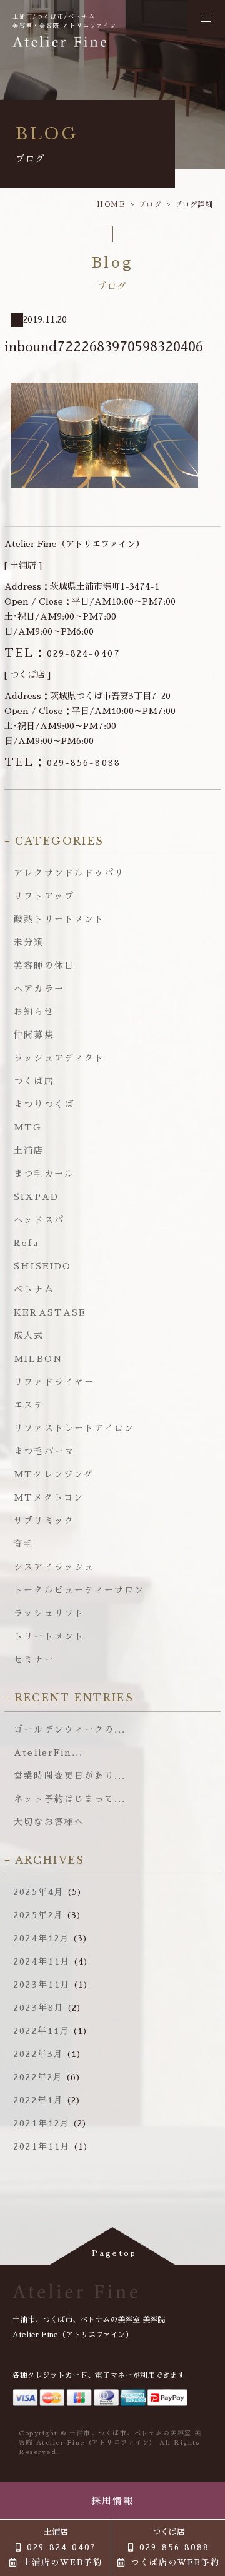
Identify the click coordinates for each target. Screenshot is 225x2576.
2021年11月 (42, 2146)
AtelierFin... (48, 1753)
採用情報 (113, 2501)
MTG (28, 1127)
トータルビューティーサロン (79, 1590)
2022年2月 (38, 2077)
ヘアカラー (39, 989)
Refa (26, 1243)
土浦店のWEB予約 (62, 2563)
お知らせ (34, 1012)
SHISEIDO (42, 1266)
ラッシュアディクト (59, 1058)
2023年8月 (39, 2008)
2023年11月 (42, 1985)
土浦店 (29, 1150)
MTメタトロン (49, 1497)
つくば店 (34, 1081)
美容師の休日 (44, 965)
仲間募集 (34, 1035)
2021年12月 (42, 2123)
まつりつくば (44, 1104)
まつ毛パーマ (44, 1451)
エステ (29, 1405)
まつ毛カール (44, 1174)
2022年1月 (39, 2100)
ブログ (151, 205)
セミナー (34, 1659)
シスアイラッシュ (54, 1567)
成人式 (29, 1336)
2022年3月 (39, 2054)
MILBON (38, 1359)
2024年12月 (42, 1938)
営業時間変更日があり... (70, 1776)
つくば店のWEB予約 (175, 2563)
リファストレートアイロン (74, 1428)
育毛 (24, 1544)
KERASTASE (50, 1312)
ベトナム (34, 1289)
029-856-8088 (62, 763)
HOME (112, 205)
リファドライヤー (54, 1382)
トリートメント (49, 1636)
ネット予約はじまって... (70, 1799)
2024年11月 (42, 1961)
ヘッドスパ (39, 1220)
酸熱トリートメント (59, 919)
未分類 (29, 942)
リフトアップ (44, 896)
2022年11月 (42, 2031)
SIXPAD (36, 1197)
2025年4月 (39, 1892)
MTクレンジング (54, 1474)
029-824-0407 (62, 653)
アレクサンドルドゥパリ (69, 873)
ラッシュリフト (49, 1613)
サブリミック (44, 1521)
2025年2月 (39, 1915)
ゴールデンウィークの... (70, 1729)
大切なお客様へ (49, 1822)
